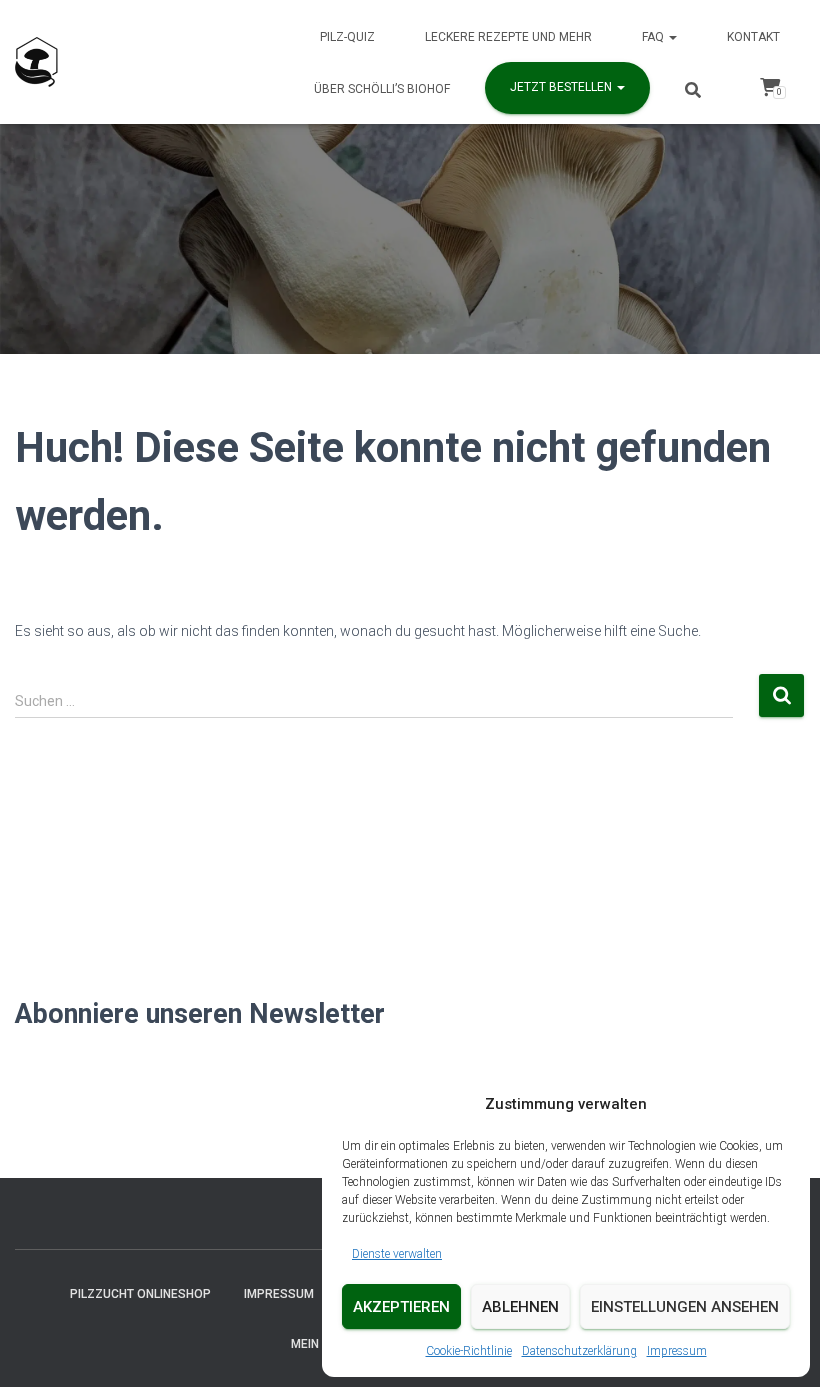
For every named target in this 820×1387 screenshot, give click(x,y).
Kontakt (753, 37)
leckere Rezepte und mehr (508, 37)
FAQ (654, 37)
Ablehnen (520, 1307)
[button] (672, 37)
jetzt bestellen (562, 87)
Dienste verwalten (397, 1254)
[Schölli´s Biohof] (36, 62)
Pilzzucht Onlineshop (140, 1294)
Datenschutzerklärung (579, 1351)
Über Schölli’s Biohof (382, 89)
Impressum (677, 1351)
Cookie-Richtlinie (469, 1351)
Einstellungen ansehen (685, 1307)
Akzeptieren (401, 1307)
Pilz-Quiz (347, 37)
